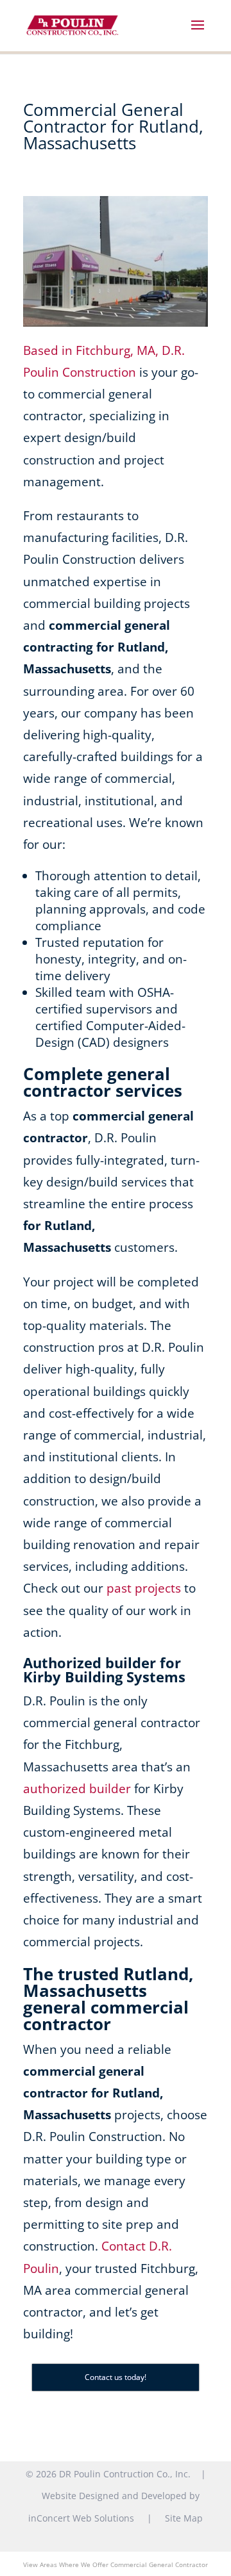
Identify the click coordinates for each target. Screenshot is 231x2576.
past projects (144, 1588)
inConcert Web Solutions (81, 2518)
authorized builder (77, 1789)
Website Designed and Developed (114, 2496)
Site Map (184, 2518)
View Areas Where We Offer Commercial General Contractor (116, 2564)
